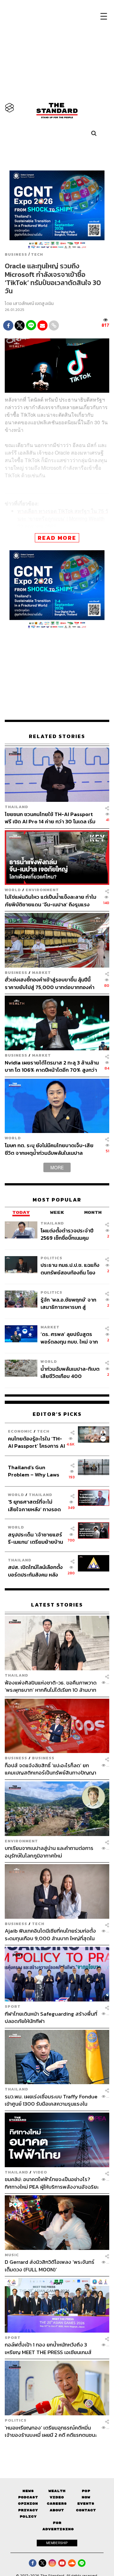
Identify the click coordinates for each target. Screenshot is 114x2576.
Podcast (28, 2497)
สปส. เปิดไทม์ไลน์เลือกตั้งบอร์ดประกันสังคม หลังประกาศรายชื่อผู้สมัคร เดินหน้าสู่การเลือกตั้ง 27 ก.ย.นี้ (35, 1571)
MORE (57, 1167)
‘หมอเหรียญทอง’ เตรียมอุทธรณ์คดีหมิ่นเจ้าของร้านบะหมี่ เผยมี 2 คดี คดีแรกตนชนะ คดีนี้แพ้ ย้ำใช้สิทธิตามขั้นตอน (51, 2431)
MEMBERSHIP (57, 2543)
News (28, 2491)
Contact (86, 2510)
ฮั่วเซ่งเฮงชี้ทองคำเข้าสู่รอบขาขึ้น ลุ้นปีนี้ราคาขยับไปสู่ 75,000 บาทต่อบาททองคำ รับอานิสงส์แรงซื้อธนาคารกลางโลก (50, 984)
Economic (20, 1431)
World (13, 890)
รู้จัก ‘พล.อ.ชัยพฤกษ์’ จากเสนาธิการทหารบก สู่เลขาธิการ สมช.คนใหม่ (68, 1303)
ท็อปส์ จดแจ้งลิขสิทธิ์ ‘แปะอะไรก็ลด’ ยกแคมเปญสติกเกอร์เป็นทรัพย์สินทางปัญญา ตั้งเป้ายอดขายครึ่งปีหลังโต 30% (51, 1769)
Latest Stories (57, 1605)
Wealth (57, 2491)
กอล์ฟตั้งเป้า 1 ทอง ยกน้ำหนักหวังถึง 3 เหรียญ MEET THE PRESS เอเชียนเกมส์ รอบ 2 (48, 2349)
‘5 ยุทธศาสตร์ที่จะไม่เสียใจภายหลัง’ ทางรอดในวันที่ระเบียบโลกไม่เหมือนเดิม (34, 1505)
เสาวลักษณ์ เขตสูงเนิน (33, 304)
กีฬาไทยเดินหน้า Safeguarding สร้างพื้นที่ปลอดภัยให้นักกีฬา (51, 2017)
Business (16, 254)
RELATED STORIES (57, 737)
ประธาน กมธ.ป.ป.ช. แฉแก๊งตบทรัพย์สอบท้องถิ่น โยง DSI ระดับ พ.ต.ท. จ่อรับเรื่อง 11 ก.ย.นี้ (70, 1269)
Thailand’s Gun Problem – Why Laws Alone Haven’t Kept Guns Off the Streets (34, 1471)
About (57, 2510)
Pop (86, 2491)
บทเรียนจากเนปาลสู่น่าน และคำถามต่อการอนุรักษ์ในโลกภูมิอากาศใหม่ (49, 1852)
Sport (13, 2006)
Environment (42, 890)
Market (41, 972)
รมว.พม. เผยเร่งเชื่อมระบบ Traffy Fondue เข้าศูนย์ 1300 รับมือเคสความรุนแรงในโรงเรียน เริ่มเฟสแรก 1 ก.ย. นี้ (51, 2100)
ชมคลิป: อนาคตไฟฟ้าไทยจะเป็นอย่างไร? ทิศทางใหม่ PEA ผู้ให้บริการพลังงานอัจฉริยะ (52, 2183)
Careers (57, 2504)
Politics (51, 1258)
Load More (57, 2450)
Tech (37, 254)
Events (86, 2504)
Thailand (16, 807)
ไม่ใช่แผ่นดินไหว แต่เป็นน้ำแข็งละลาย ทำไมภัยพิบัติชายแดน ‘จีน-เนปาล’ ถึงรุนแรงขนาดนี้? (51, 900)
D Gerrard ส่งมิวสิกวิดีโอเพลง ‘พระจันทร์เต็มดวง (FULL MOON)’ (50, 2266)
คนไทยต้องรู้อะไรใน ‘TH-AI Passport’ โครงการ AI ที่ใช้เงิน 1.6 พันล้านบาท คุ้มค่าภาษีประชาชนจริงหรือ (36, 1442)
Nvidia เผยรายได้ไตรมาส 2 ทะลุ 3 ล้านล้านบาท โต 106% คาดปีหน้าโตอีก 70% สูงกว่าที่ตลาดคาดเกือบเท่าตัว (52, 1066)
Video (40, 2172)
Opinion (28, 2504)
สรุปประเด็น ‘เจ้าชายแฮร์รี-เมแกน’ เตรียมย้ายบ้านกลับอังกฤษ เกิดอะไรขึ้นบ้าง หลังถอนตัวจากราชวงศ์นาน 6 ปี (35, 1538)
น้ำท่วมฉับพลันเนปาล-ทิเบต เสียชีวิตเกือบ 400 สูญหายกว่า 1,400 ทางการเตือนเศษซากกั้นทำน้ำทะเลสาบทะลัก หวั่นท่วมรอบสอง (70, 1372)
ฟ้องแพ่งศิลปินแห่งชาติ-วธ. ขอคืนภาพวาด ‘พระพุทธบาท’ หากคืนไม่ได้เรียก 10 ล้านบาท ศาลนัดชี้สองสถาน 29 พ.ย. (51, 1686)
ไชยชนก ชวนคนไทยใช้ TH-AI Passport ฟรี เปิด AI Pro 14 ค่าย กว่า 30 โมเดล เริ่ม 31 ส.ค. (50, 818)
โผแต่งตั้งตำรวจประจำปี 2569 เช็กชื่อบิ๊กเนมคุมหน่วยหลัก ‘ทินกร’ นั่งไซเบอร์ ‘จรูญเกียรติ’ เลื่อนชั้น (69, 1234)
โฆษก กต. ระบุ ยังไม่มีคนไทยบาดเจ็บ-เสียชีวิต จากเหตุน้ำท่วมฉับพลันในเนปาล (49, 1149)
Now (86, 2497)
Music (12, 2255)
